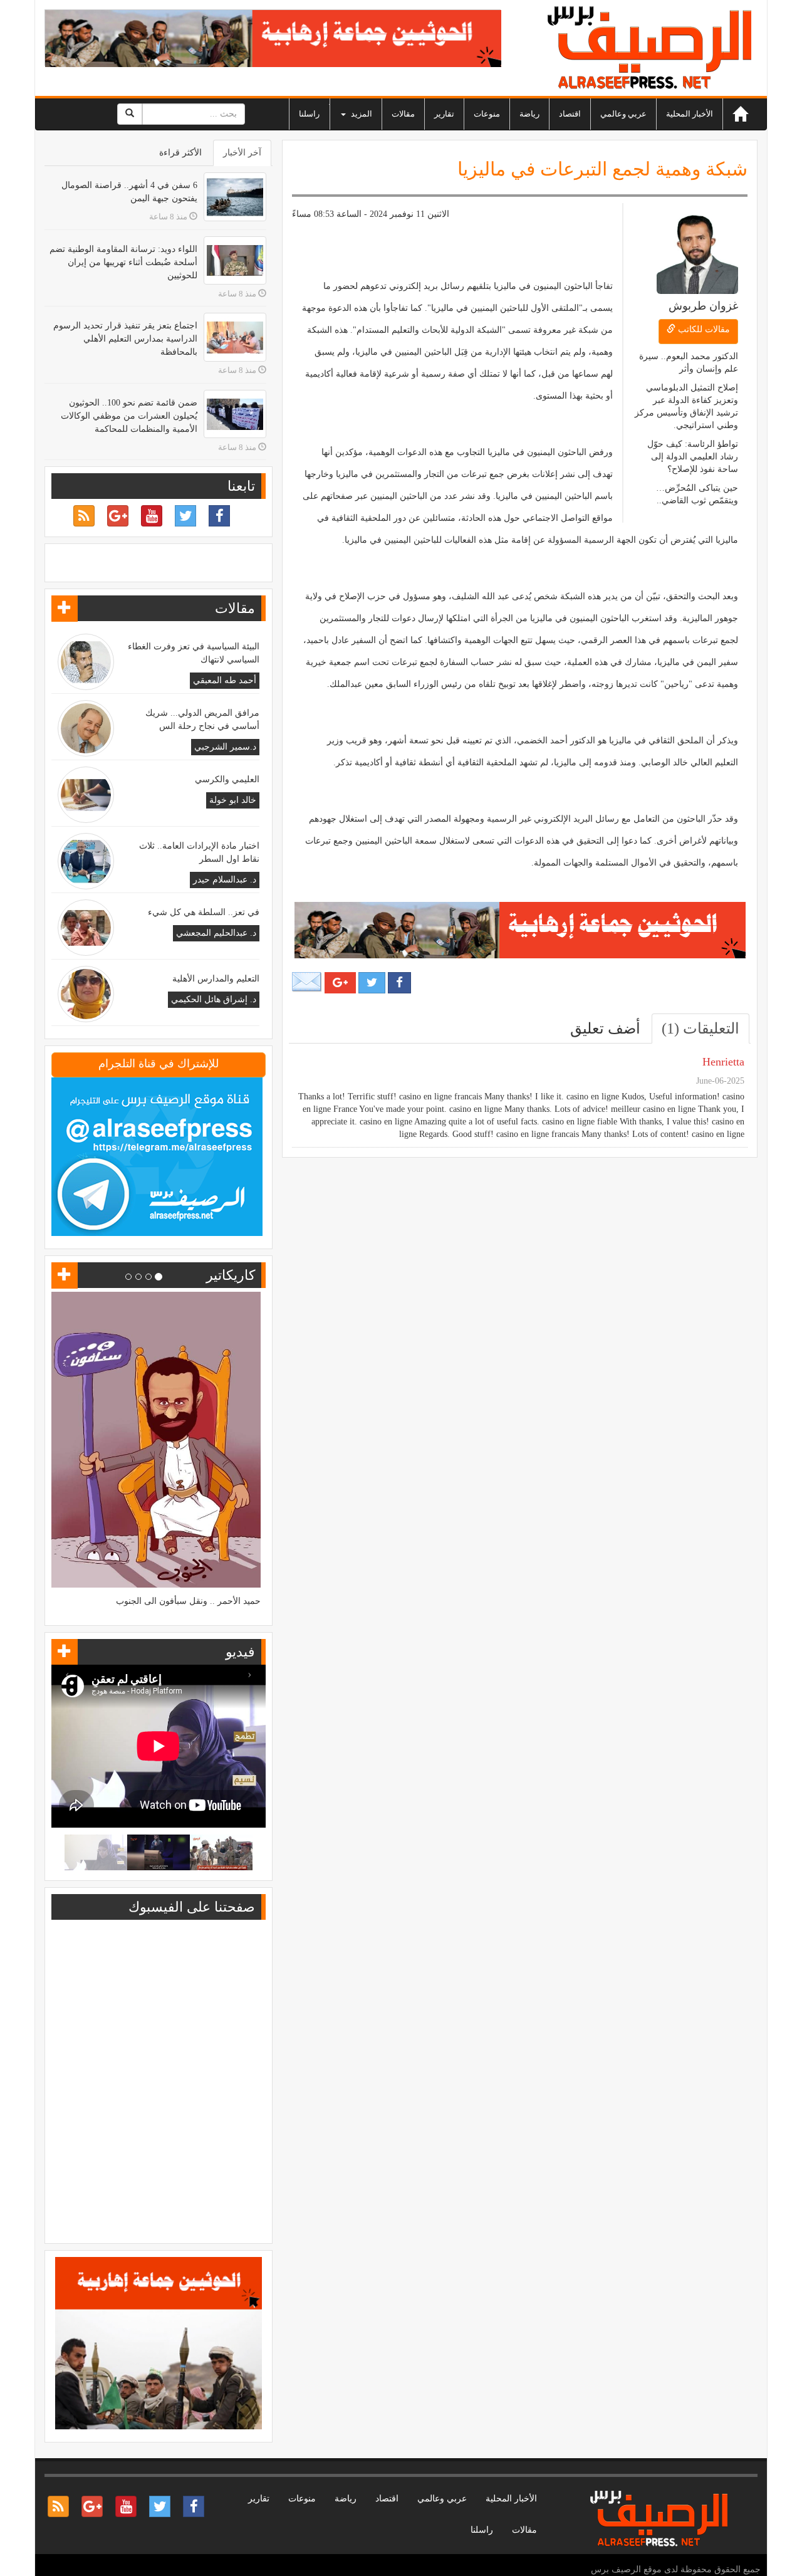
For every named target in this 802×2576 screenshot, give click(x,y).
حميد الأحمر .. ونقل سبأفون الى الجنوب (188, 1601)
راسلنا (309, 114)
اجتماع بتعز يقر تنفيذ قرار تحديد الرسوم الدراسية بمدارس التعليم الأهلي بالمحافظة (125, 339)
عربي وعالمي (623, 114)
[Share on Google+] (340, 983)
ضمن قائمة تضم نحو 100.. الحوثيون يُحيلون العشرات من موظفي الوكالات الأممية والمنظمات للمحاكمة (129, 416)
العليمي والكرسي (227, 779)
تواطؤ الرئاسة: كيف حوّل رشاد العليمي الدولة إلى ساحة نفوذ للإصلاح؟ (693, 457)
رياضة (529, 114)
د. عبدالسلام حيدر (225, 880)
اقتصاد (570, 114)
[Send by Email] (307, 982)
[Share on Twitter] (372, 983)
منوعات (487, 114)
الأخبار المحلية (690, 114)
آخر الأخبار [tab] (242, 153)
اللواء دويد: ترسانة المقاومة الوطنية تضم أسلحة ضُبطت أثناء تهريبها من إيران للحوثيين (123, 262)
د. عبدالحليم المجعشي (216, 933)
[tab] (700, 1029)
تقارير (444, 114)
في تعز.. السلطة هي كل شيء (204, 912)
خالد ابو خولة (233, 800)
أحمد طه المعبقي (225, 680)
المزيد (361, 114)
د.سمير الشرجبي (225, 747)
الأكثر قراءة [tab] (180, 153)
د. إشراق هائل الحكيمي (214, 999)
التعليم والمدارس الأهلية (216, 979)
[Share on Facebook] (399, 983)
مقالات (403, 114)
